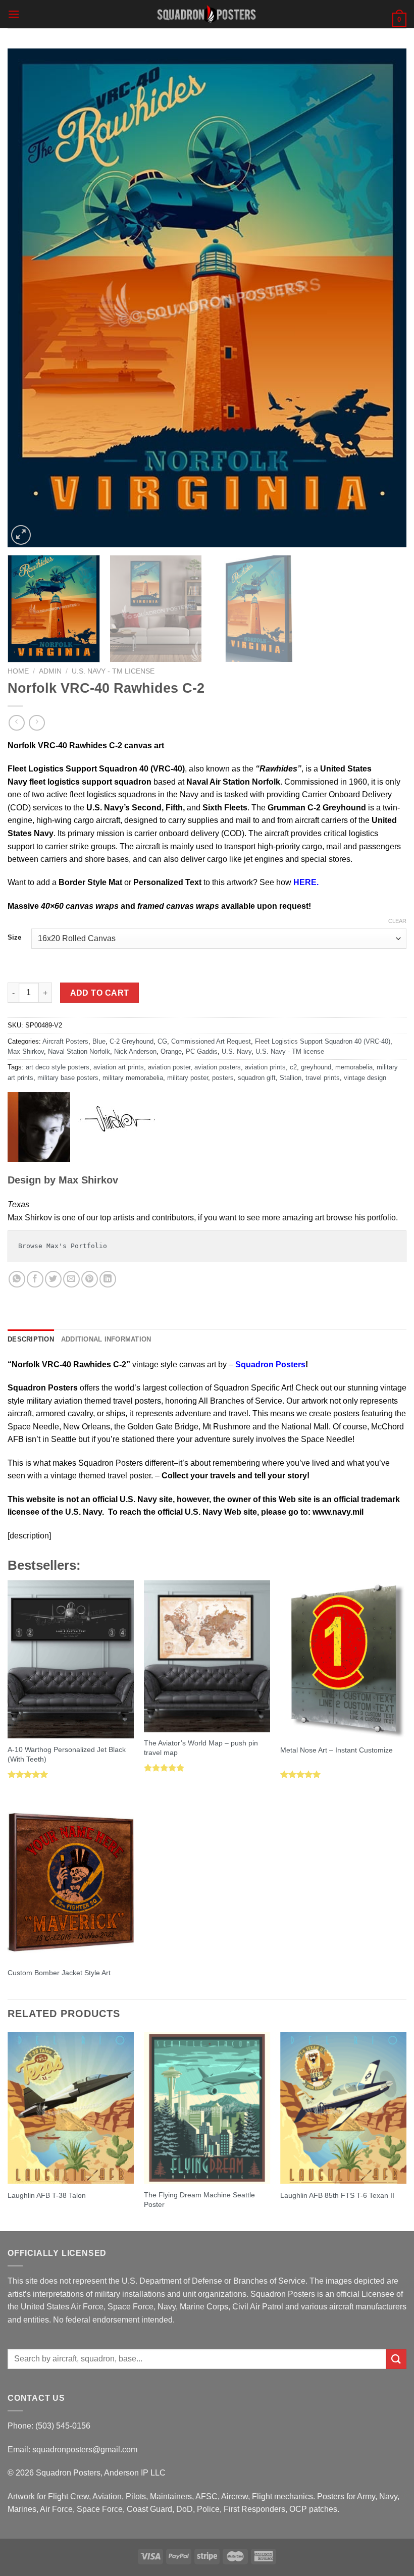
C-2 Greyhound (132, 1041)
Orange (171, 1051)
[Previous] (28, 298)
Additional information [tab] (106, 1339)
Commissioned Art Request (211, 1041)
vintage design (365, 1078)
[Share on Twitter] (53, 1279)
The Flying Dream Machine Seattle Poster (199, 2200)
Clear (397, 921)
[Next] (386, 298)
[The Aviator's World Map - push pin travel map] (207, 1656)
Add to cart (100, 993)
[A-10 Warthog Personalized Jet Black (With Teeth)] (71, 1659)
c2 (293, 1067)
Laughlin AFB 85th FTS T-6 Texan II (337, 2195)
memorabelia (354, 1067)
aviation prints (265, 1067)
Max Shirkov (26, 1051)
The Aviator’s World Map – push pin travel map (201, 1748)
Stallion (291, 1078)
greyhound (316, 1067)
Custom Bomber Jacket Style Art (59, 1973)
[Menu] (14, 14)
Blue (99, 1041)
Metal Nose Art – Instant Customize (337, 1750)
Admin (50, 671)
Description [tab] (31, 1339)
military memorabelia (133, 1078)
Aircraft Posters (65, 1041)
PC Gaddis (202, 1051)
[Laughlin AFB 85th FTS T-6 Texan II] (343, 2108)
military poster (188, 1078)
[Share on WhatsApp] (17, 1279)
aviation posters (218, 1067)
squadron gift (257, 1078)
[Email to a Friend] (71, 1279)
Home (18, 671)
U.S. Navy (237, 1051)
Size (14, 938)
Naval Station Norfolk (79, 1051)
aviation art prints (119, 1067)
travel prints (323, 1078)
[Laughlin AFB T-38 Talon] (71, 2108)
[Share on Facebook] (35, 1279)
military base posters (68, 1078)
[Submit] (396, 2359)
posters (223, 1078)
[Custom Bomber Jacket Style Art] (71, 1882)
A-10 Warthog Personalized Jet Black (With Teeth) (67, 1754)
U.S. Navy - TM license (113, 671)
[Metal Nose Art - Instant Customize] (343, 1659)
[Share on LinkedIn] (108, 1279)
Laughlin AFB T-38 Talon (47, 2195)
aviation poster (169, 1067)
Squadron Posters (269, 1364)
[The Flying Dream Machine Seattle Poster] (207, 2108)
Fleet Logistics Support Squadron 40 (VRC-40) (323, 1041)
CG (162, 1041)
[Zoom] (21, 535)
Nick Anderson (135, 1051)
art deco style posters (58, 1067)
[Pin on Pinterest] (90, 1279)
